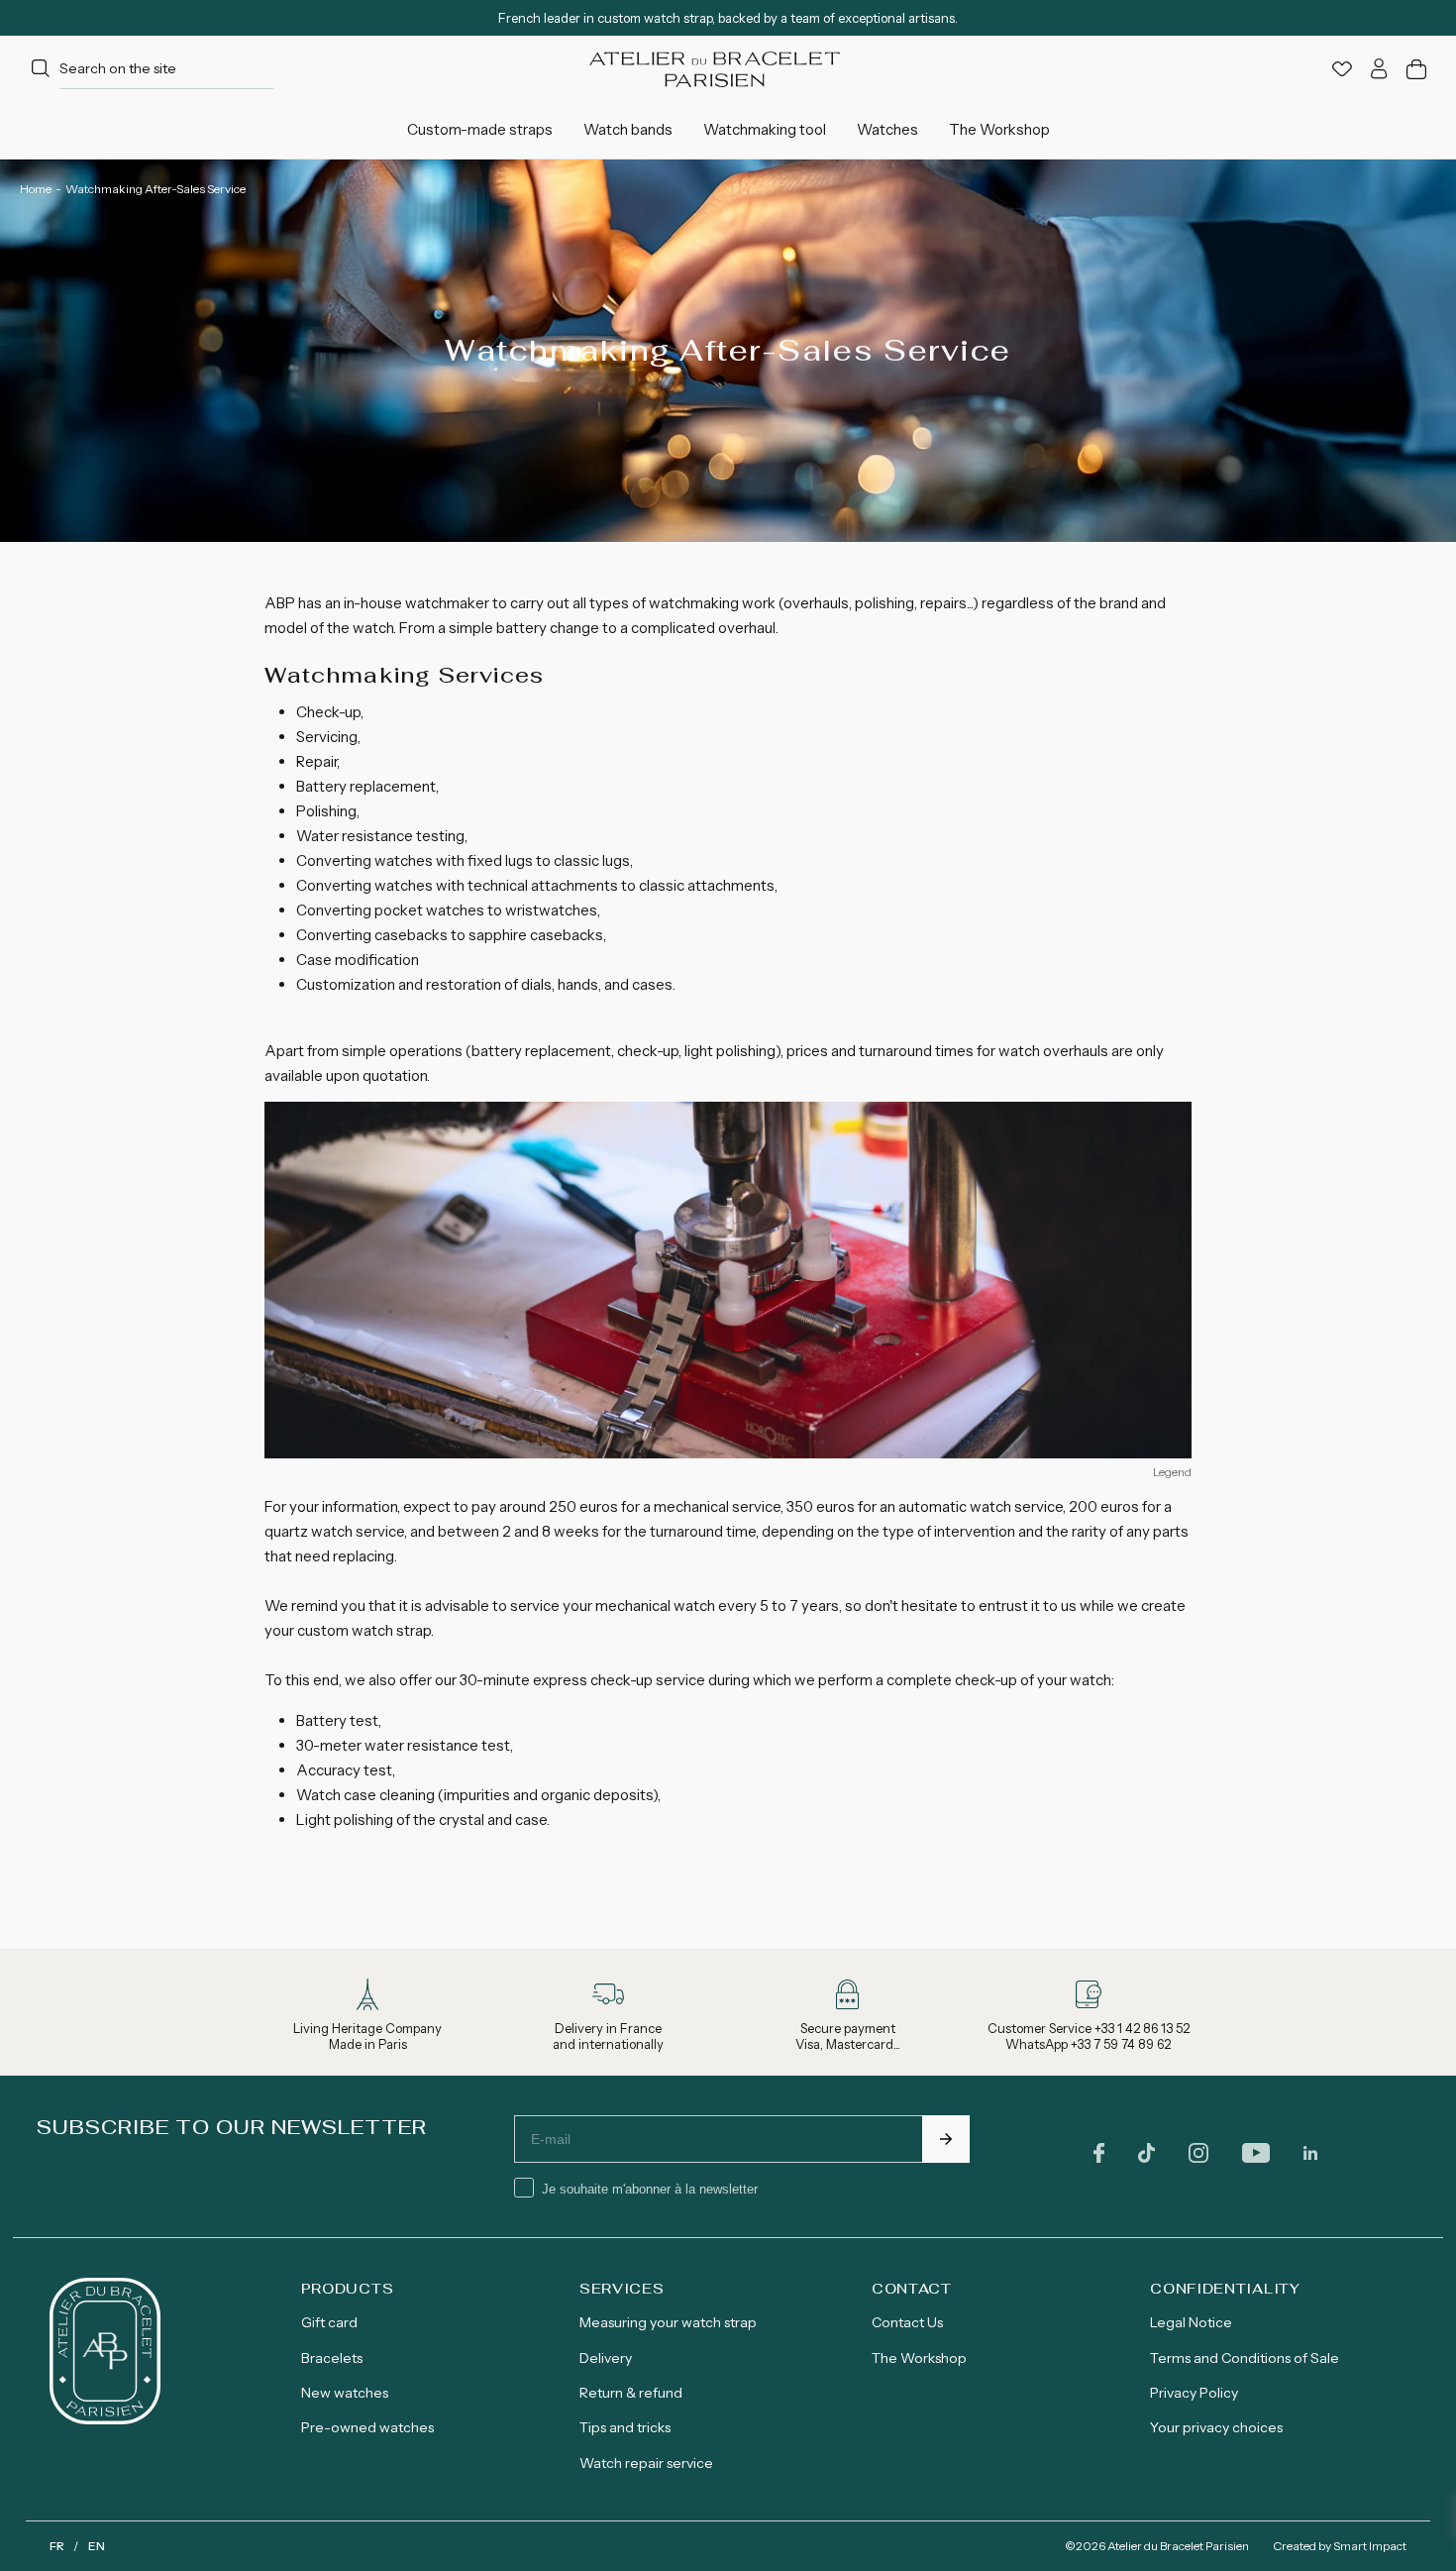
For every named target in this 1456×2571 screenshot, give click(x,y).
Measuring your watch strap (668, 2322)
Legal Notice (1191, 2322)
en (97, 2546)
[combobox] (150, 69)
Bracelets (332, 2358)
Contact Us (907, 2322)
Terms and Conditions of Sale (1245, 2358)
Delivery (606, 2358)
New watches (345, 2393)
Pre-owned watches (367, 2427)
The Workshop (919, 2358)
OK (946, 2139)
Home (36, 189)
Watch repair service (646, 2463)
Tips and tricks (625, 2427)
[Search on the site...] (41, 69)
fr (57, 2546)
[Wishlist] (1342, 69)
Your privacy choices (1216, 2427)
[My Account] (1379, 69)
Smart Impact (1370, 2546)
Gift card (329, 2322)
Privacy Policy (1194, 2393)
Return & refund (631, 2393)
